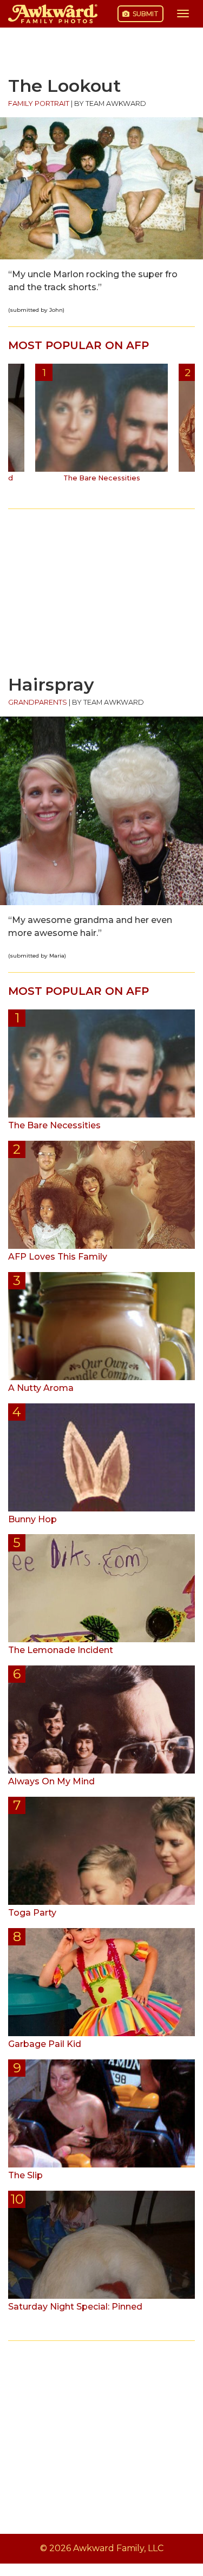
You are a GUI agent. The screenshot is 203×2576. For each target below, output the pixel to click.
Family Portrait (39, 103)
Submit (145, 14)
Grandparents (38, 702)
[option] (101, 427)
